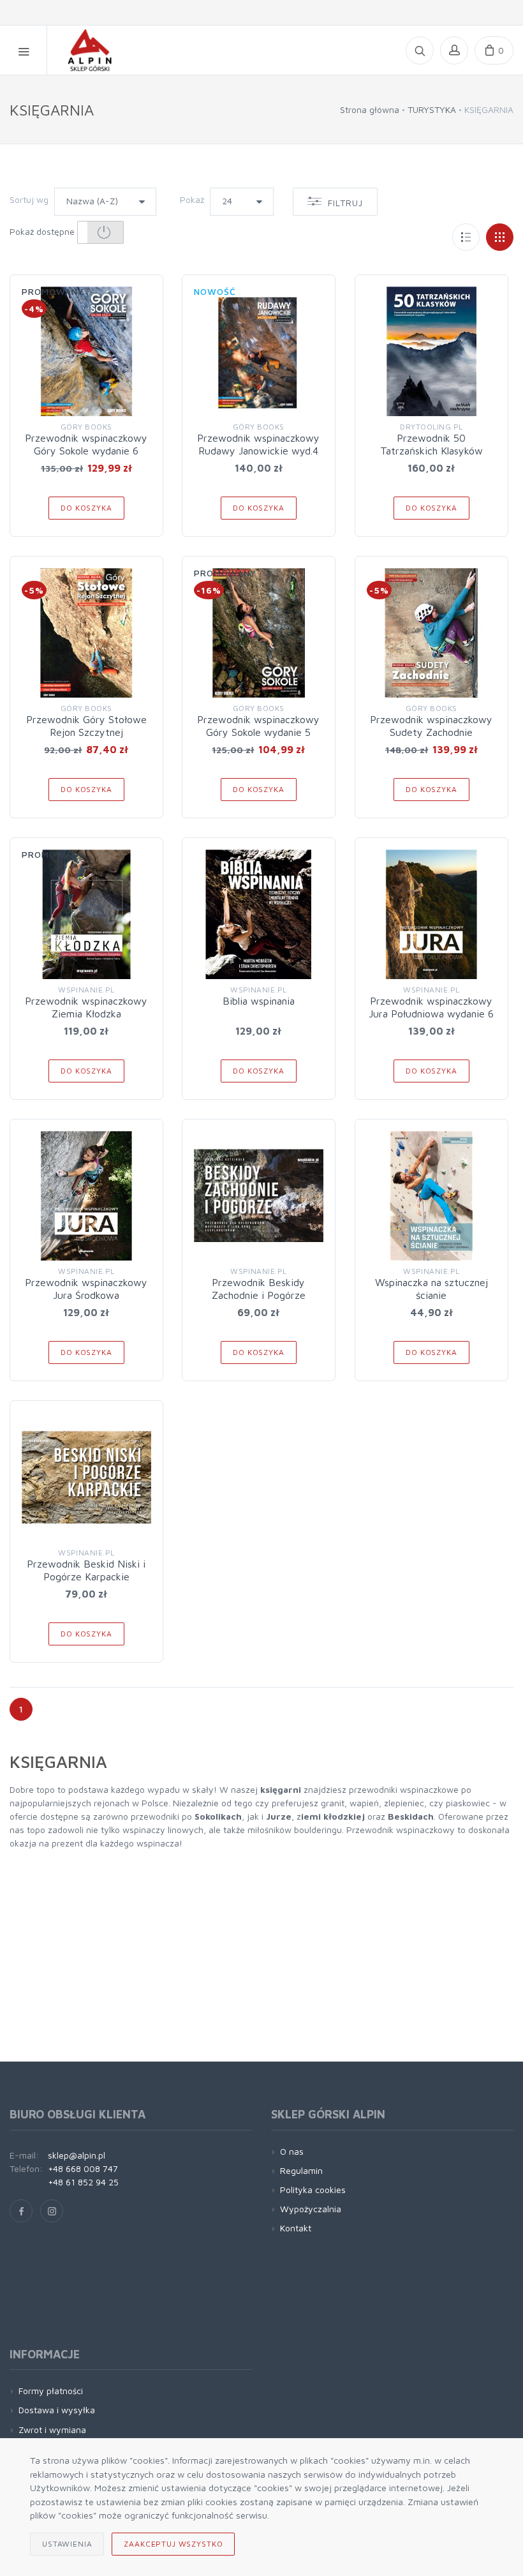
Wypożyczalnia (311, 2209)
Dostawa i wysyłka (57, 2410)
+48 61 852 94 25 (83, 2182)
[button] (100, 232)
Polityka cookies (313, 2190)
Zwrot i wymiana (52, 2430)
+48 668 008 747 (83, 2168)
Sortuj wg (29, 199)
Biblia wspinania (259, 1001)
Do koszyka (86, 508)
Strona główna (370, 109)
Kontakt (296, 2228)
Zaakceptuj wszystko (173, 2544)
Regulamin (301, 2170)
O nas (292, 2151)
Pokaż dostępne (43, 231)
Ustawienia (67, 2544)
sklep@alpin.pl (77, 2155)
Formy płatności (51, 2391)
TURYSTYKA (432, 109)
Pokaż (192, 199)
